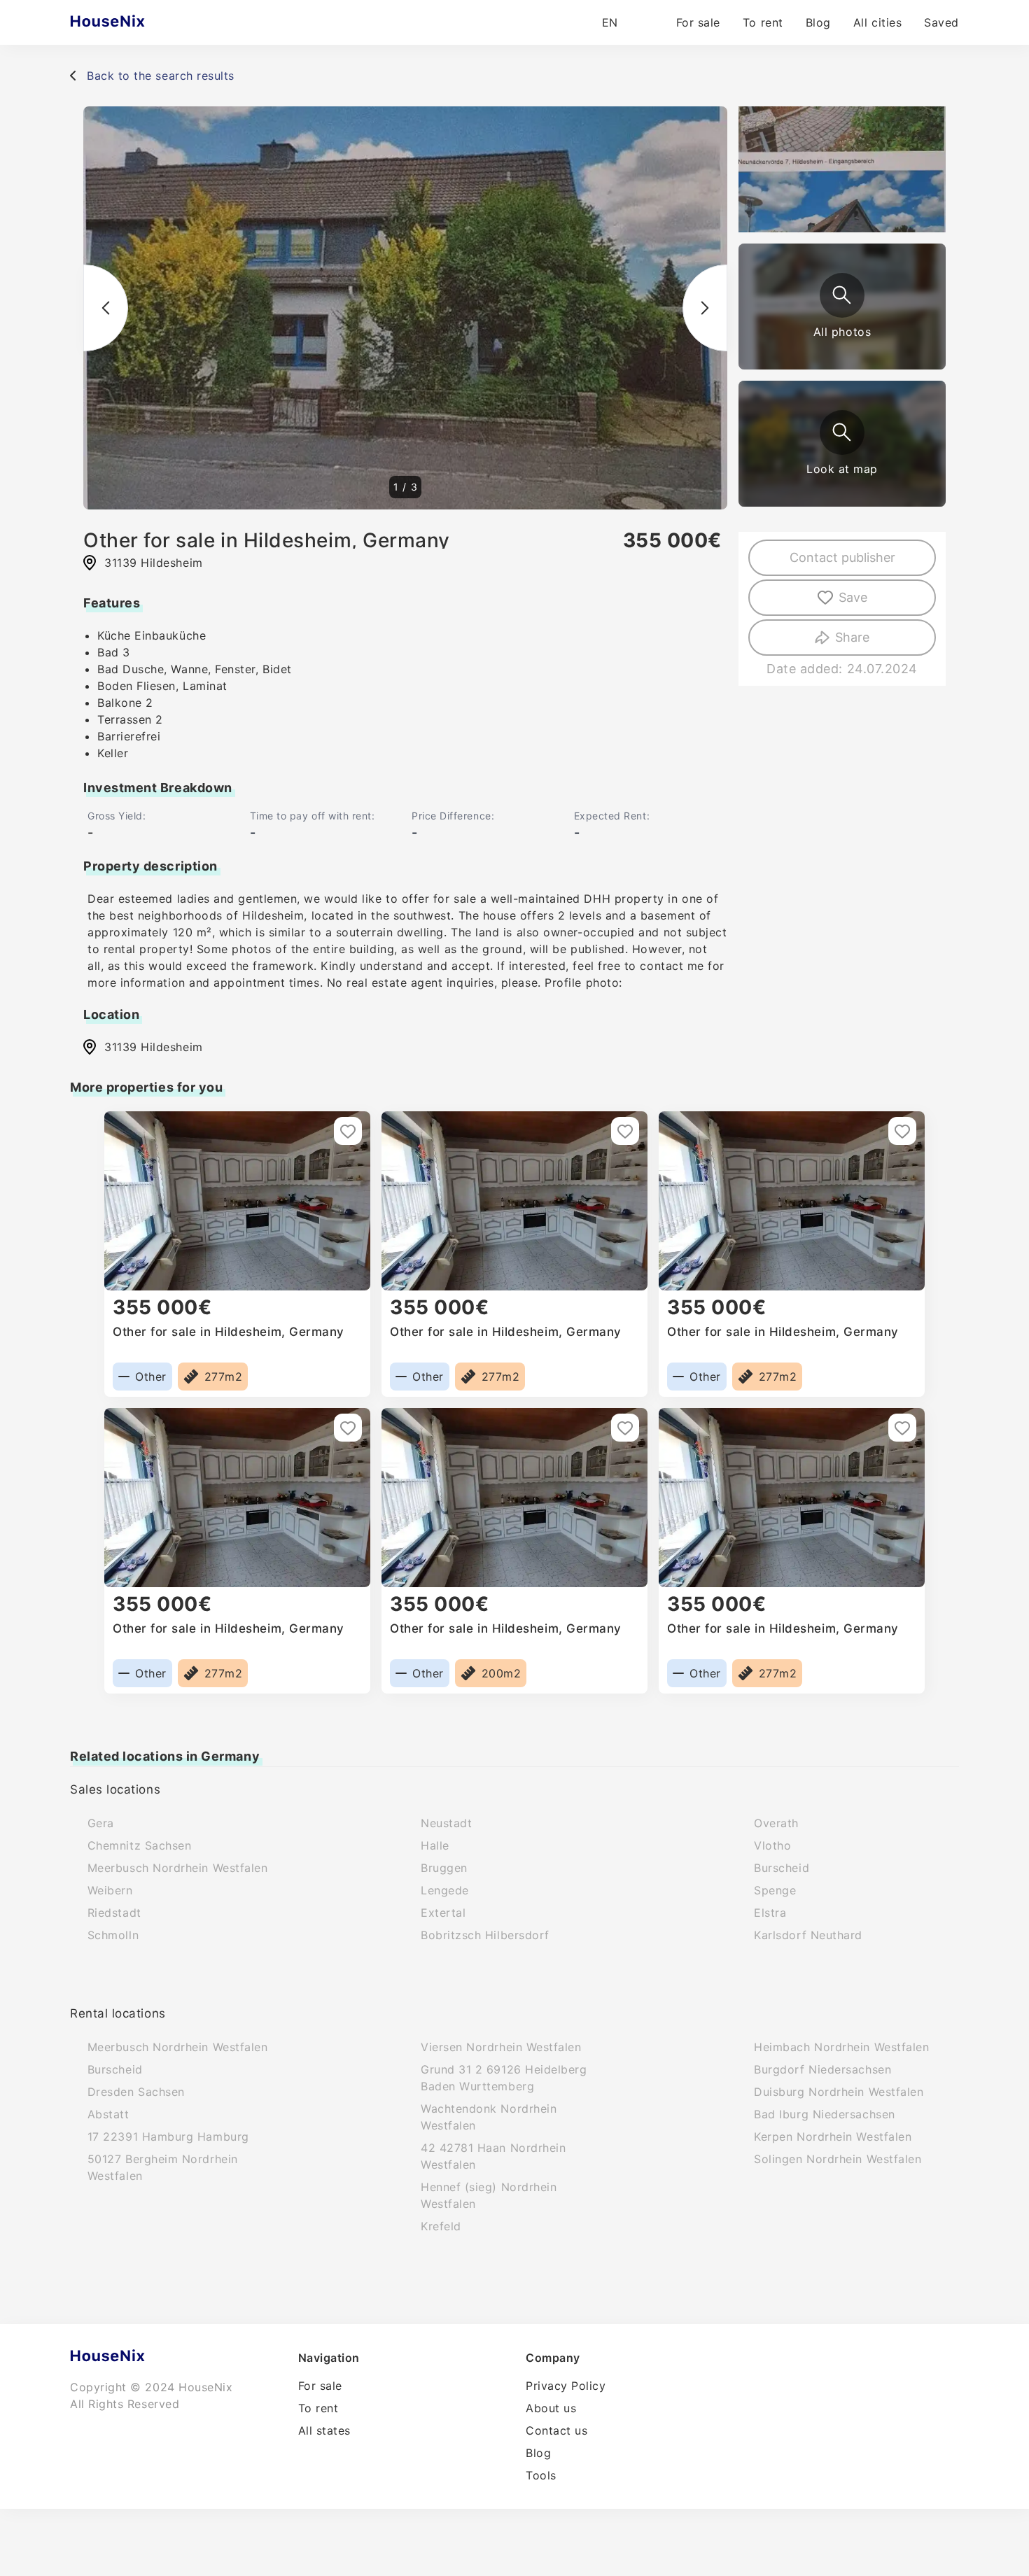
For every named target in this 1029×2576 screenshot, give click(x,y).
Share (852, 637)
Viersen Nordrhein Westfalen (501, 2047)
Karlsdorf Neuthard (808, 1935)
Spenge (775, 1890)
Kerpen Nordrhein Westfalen (833, 2137)
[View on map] (842, 432)
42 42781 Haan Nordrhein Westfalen (493, 2156)
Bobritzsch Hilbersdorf (485, 1935)
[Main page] (135, 22)
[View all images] (842, 295)
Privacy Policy (566, 2386)
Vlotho (772, 1845)
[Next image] (705, 308)
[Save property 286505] (625, 1428)
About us (551, 2408)
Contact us (556, 2430)
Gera (101, 1823)
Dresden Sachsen (136, 2092)
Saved (941, 22)
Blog (818, 22)
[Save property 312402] (902, 1131)
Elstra (770, 1913)
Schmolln (113, 1935)
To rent (763, 22)
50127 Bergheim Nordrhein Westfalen (163, 2167)
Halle (435, 1845)
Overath (776, 1823)
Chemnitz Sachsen (140, 1845)
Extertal (443, 1913)
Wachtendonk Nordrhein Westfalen (489, 2117)
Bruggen (444, 1868)
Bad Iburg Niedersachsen (824, 2114)
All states (324, 2430)
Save (853, 597)
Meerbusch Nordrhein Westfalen (178, 1868)
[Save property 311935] (625, 1131)
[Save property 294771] (348, 1131)
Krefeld (441, 2226)
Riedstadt (114, 1913)
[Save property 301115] (348, 1428)
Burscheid (782, 1868)
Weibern (110, 1890)
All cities (877, 22)
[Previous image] (106, 308)
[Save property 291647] (902, 1428)
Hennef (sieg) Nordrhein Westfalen (489, 2195)
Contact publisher (842, 557)
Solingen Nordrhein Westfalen (838, 2159)
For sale (698, 22)
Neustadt (446, 1823)
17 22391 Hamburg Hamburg (168, 2137)
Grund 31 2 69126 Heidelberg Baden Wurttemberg (504, 2078)
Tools (541, 2475)
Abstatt (108, 2114)
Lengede (445, 1890)
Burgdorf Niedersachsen (822, 2069)
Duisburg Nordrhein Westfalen (839, 2092)
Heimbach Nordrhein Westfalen (841, 2047)
